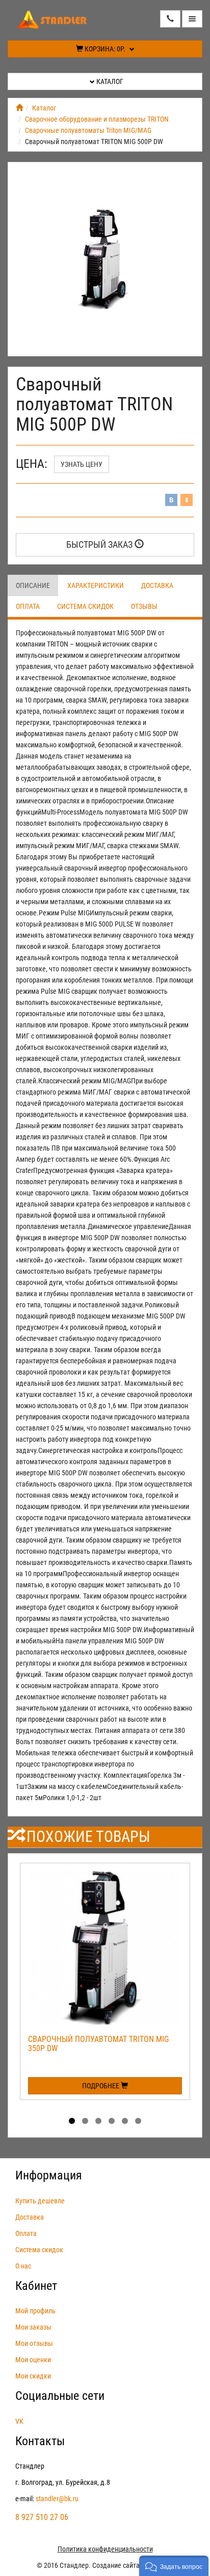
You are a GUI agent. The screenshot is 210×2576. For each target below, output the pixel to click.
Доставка (157, 585)
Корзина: (104, 49)
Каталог (109, 81)
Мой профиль (35, 2311)
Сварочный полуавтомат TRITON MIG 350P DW (98, 2044)
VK (19, 2421)
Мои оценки (33, 2360)
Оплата (28, 606)
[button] (174, 2566)
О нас (23, 2266)
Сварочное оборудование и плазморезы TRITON (97, 119)
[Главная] (19, 108)
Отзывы (144, 606)
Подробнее (101, 2086)
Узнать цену (82, 464)
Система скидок (85, 606)
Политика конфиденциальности (105, 2549)
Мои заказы (33, 2327)
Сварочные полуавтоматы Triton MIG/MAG (88, 130)
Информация (49, 2175)
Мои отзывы (34, 2343)
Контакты (40, 2441)
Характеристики (96, 585)
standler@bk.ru (57, 2499)
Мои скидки (33, 2376)
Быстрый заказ (100, 544)
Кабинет (36, 2286)
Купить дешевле (40, 2201)
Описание (33, 585)
